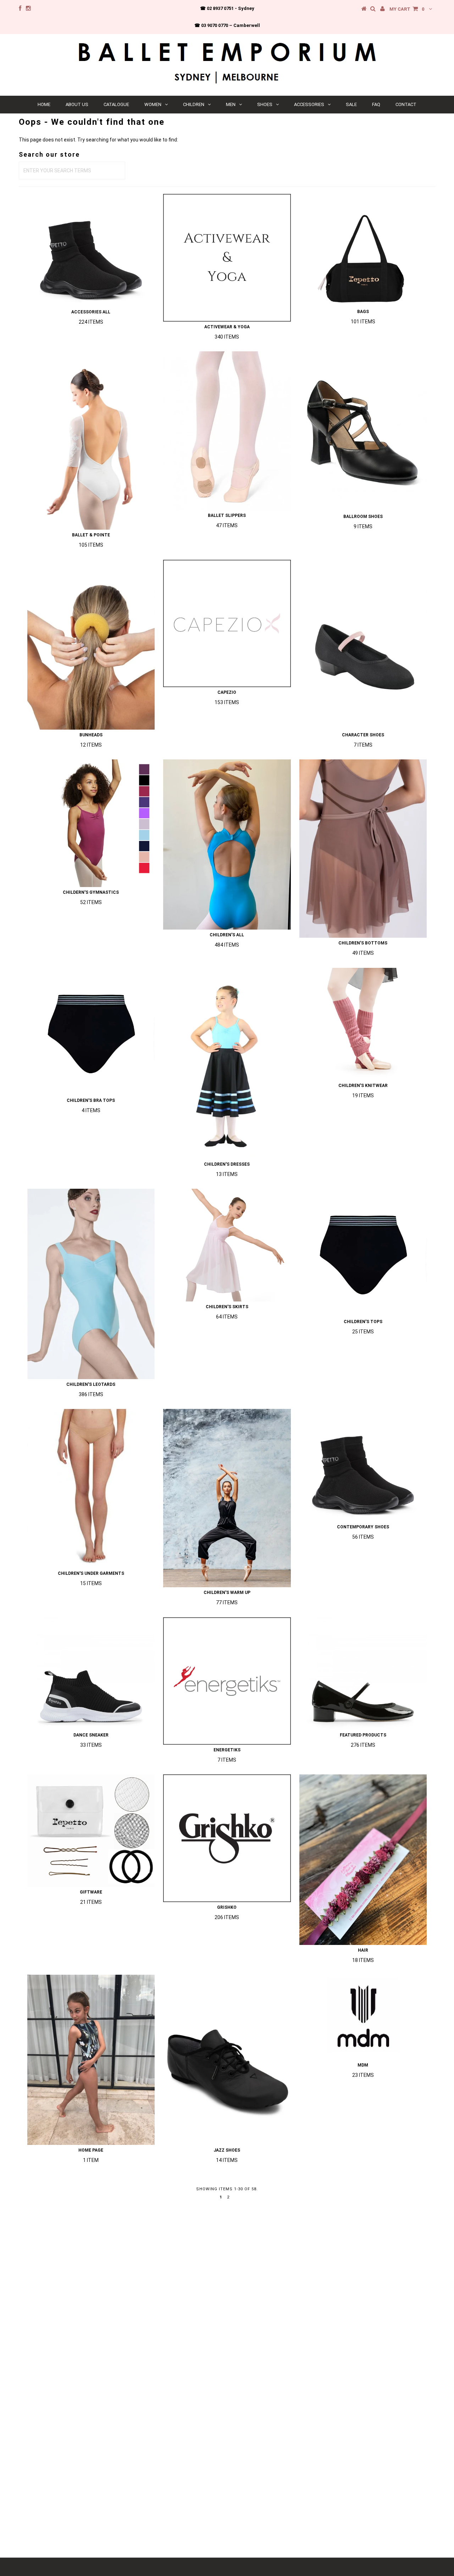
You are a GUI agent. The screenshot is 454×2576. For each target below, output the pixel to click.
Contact (406, 104)
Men (231, 104)
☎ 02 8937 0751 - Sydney (227, 8)
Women (153, 104)
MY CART (407, 9)
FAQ (376, 104)
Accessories (309, 104)
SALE (351, 104)
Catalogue (116, 104)
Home (44, 104)
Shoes (265, 104)
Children (194, 104)
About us (77, 104)
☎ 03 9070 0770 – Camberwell (227, 25)
